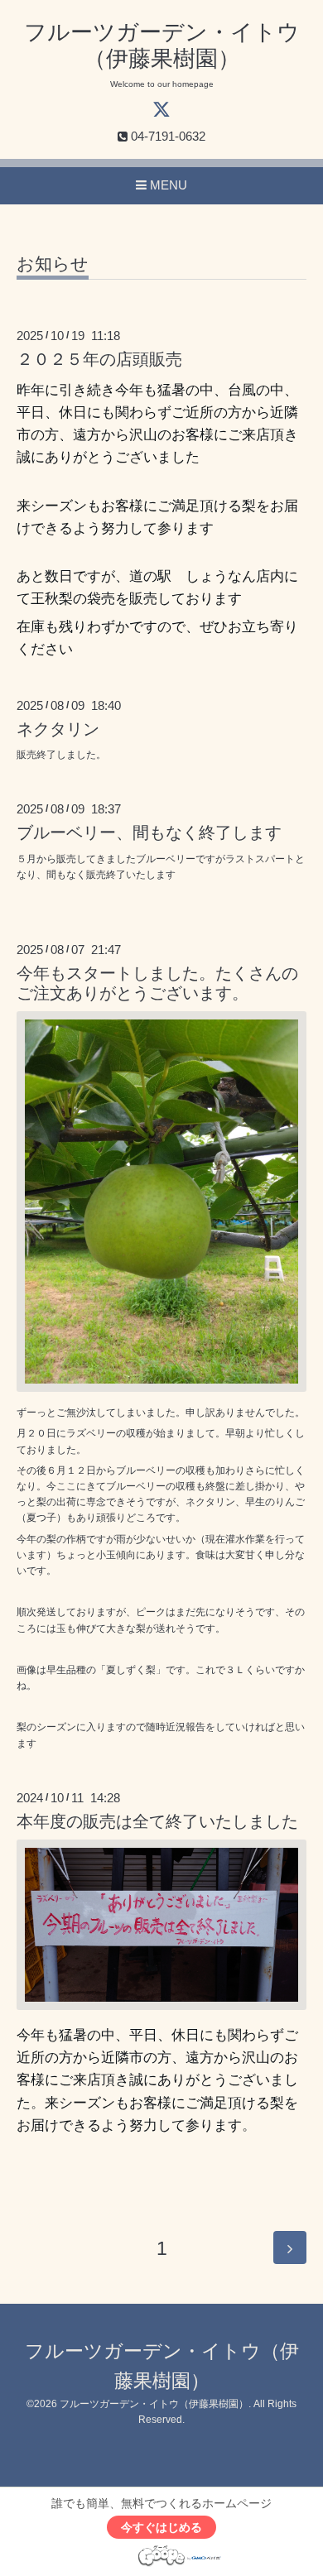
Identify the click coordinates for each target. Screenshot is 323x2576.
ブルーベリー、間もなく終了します (149, 832)
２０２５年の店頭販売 (99, 359)
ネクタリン (58, 729)
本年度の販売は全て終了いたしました (157, 1821)
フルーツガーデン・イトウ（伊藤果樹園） (154, 2404)
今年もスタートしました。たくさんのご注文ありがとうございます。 (157, 983)
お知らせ (53, 264)
